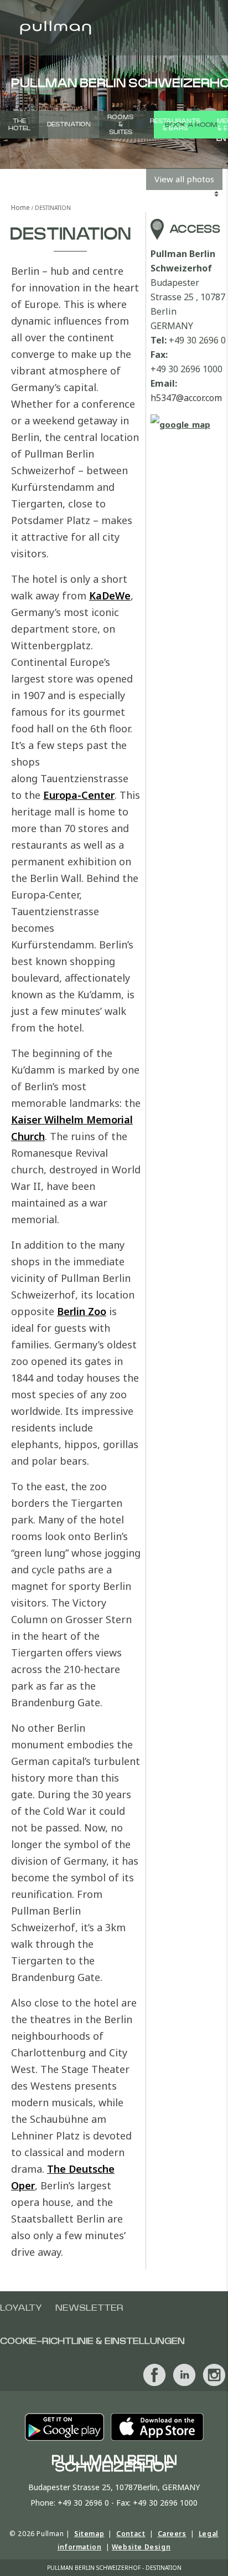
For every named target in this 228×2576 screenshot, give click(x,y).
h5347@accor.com (186, 398)
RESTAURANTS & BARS (175, 125)
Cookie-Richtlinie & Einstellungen (92, 2341)
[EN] (217, 83)
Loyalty (21, 2308)
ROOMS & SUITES (120, 124)
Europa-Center (79, 795)
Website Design (141, 2547)
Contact (131, 2534)
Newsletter (89, 2308)
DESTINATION (69, 124)
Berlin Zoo (82, 1311)
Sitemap (89, 2534)
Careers (172, 2534)
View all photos (184, 179)
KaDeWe (110, 596)
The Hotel (19, 125)
